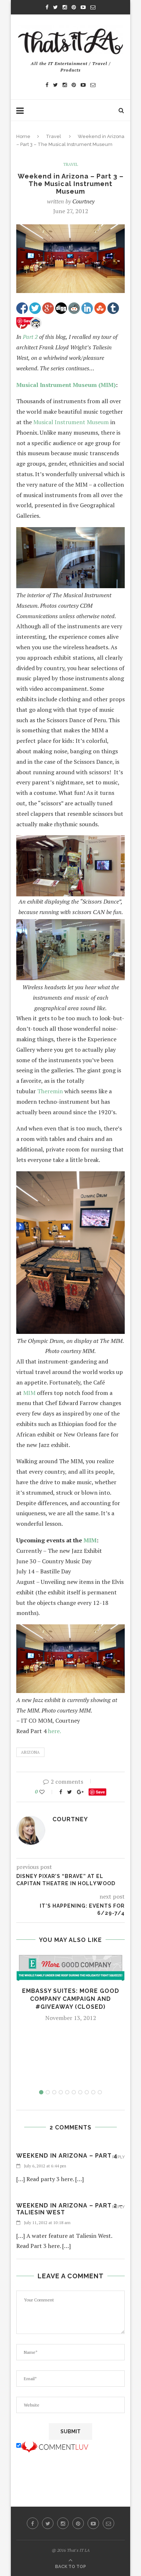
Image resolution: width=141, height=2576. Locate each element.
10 (100, 2092)
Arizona (30, 1752)
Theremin (50, 1091)
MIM (29, 1393)
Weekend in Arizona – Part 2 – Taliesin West (70, 2209)
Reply (118, 2157)
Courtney (83, 201)
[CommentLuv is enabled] (55, 2446)
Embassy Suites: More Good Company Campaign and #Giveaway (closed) (71, 1999)
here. (55, 1731)
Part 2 (31, 337)
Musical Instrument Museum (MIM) (66, 385)
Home (23, 136)
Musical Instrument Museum (71, 422)
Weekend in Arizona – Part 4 (67, 2156)
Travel (54, 136)
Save (100, 1792)
